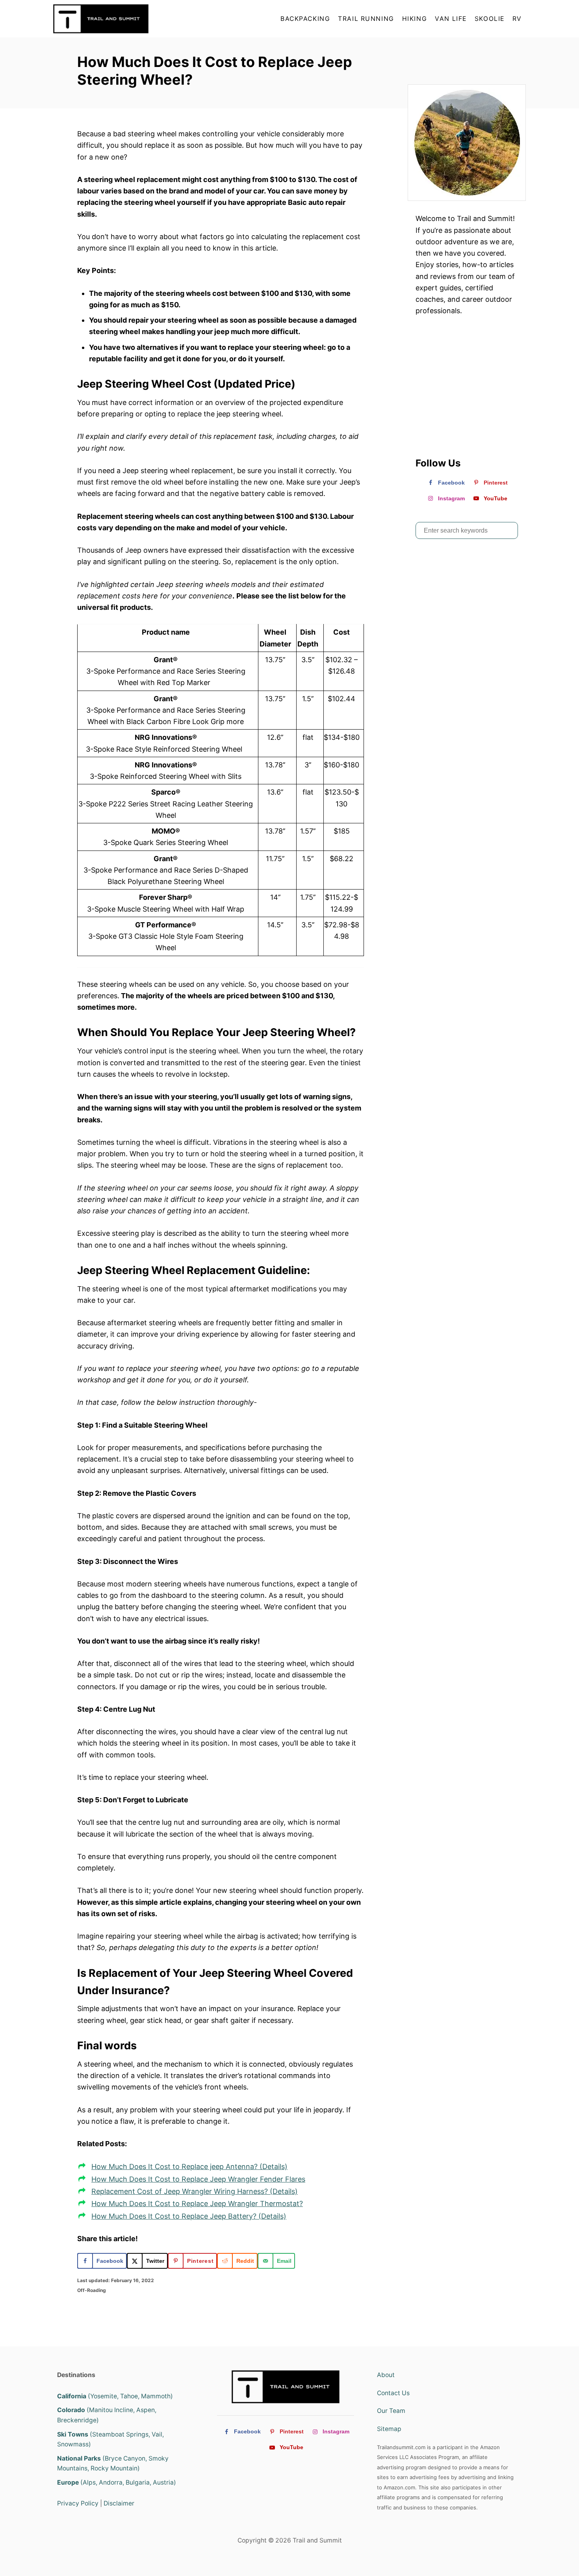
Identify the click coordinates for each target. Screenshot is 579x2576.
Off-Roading (92, 2290)
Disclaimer (119, 2503)
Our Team (391, 2411)
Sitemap (389, 2429)
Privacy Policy (78, 2503)
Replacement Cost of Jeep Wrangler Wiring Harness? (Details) (195, 2191)
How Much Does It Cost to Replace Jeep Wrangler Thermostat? (197, 2204)
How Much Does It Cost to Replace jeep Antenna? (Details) (189, 2166)
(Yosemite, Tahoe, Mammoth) (115, 2396)
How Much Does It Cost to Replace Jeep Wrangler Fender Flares (198, 2179)
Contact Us (393, 2393)
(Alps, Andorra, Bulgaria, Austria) (117, 2482)
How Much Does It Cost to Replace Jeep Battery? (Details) (189, 2216)
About (386, 2375)
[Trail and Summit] (124, 19)
